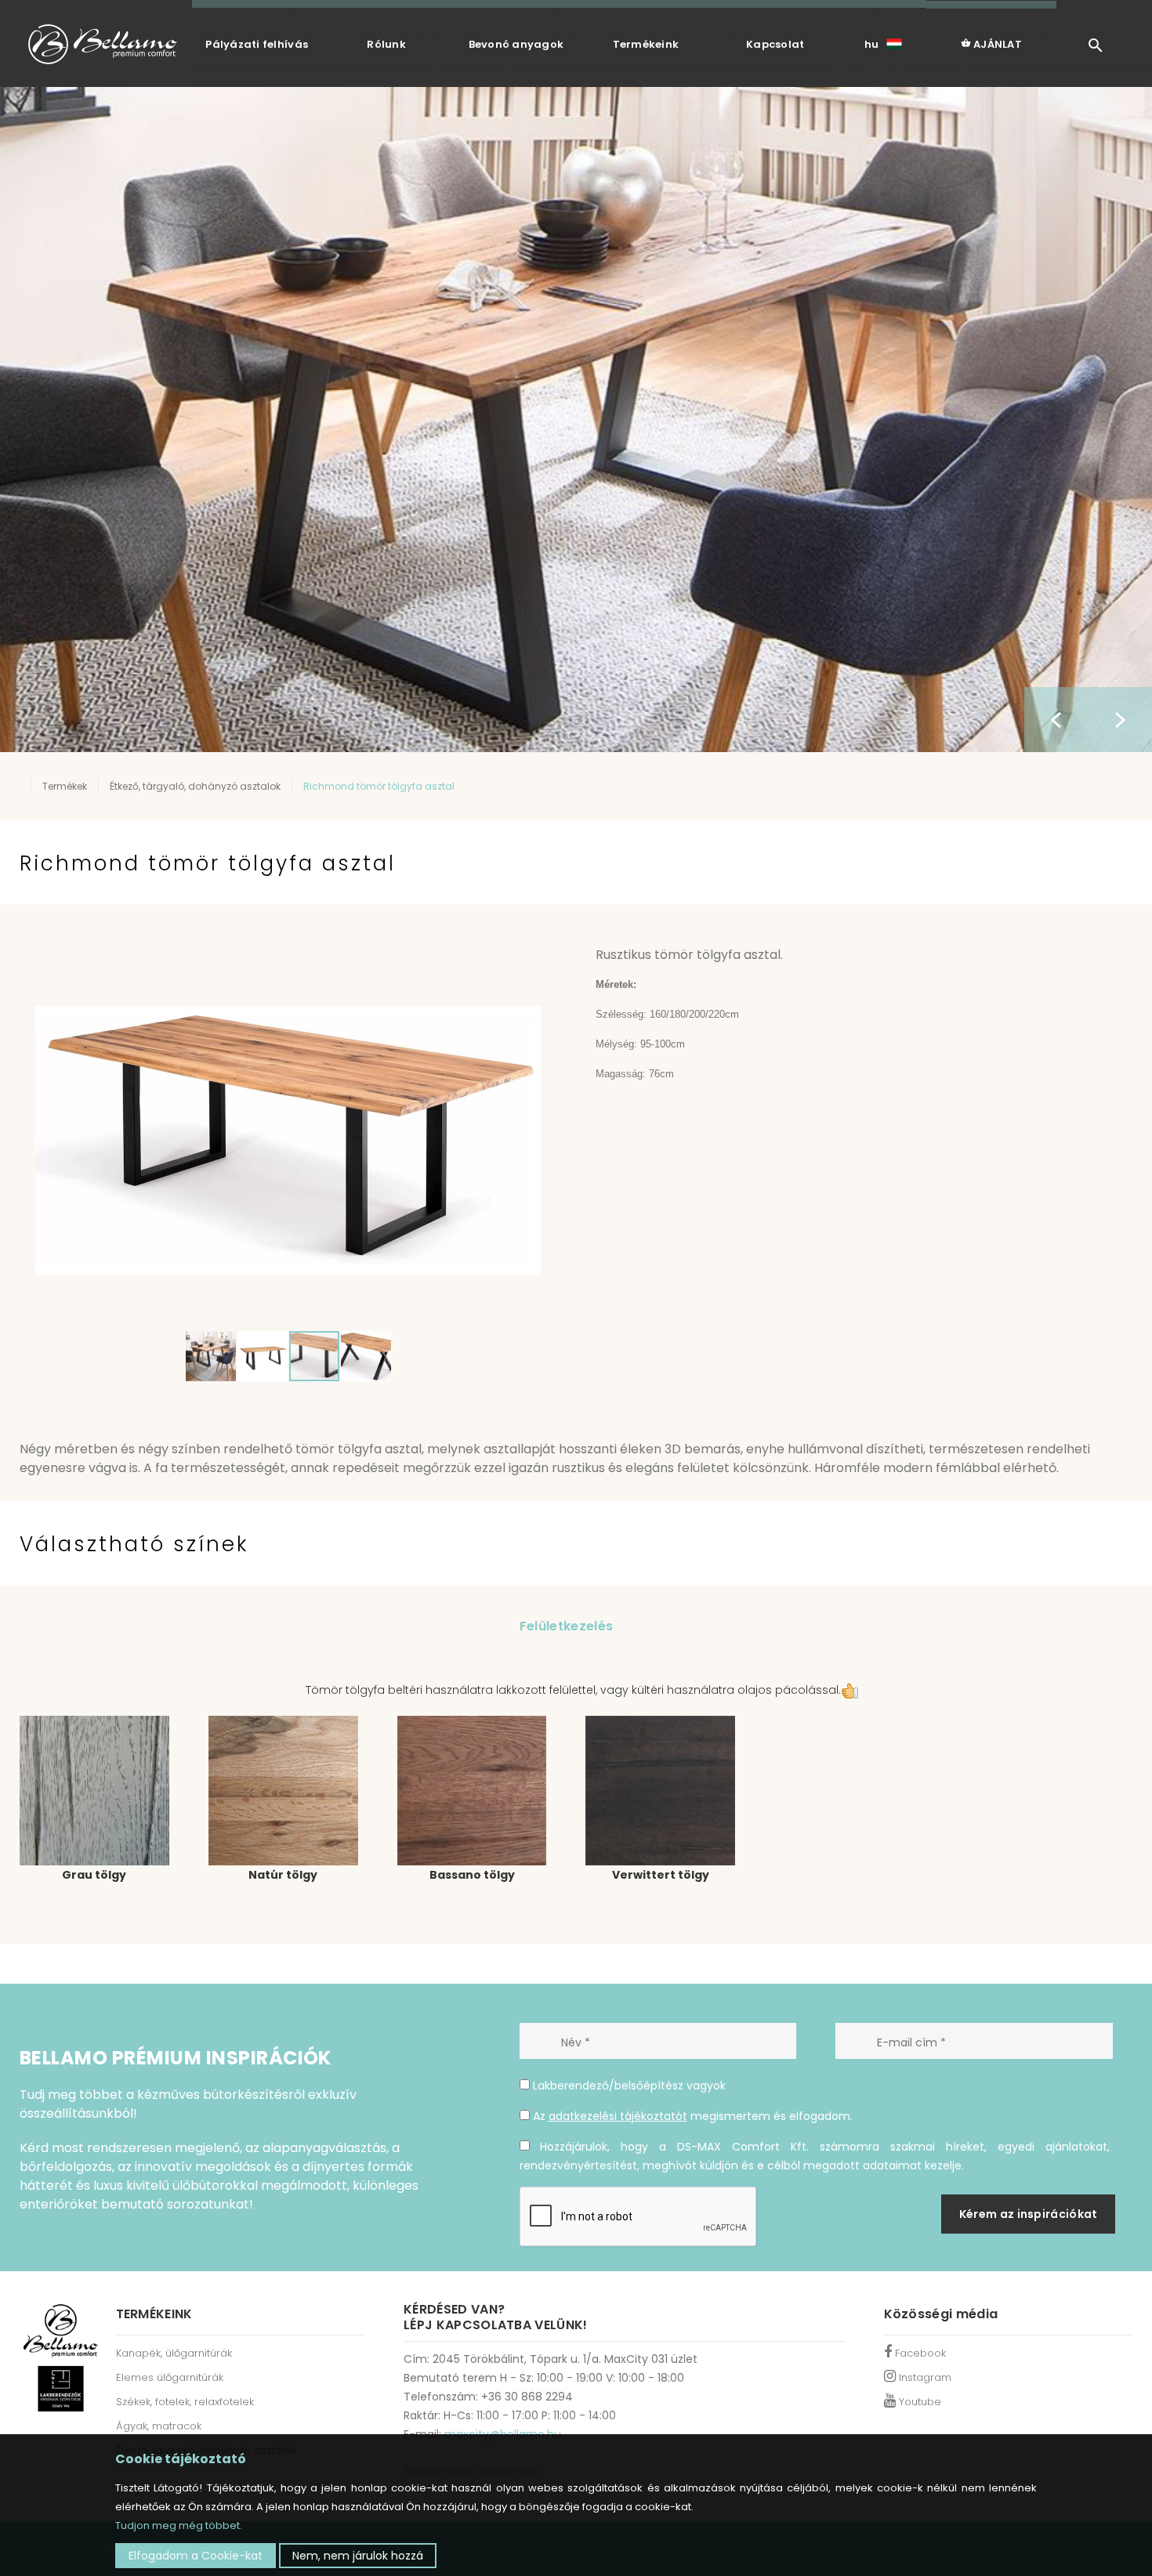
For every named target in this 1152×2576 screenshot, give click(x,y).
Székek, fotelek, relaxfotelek (185, 2402)
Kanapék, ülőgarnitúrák (174, 2353)
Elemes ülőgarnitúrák (170, 2377)
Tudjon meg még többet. (179, 2525)
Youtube (918, 2402)
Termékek (65, 786)
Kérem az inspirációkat (1029, 2214)
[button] (527, 965)
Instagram (924, 2377)
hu (872, 44)
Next (1120, 720)
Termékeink (646, 44)
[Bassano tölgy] (472, 1790)
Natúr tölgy (283, 1875)
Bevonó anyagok (516, 44)
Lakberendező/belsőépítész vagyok (628, 2086)
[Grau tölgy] (94, 1790)
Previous (1056, 720)
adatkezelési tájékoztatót (618, 2116)
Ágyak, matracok (159, 2426)
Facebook (919, 2353)
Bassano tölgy (472, 1875)
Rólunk (386, 44)
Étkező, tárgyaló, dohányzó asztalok (195, 786)
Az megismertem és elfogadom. (691, 2116)
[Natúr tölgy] (283, 1790)
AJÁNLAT (996, 44)
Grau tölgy (94, 1875)
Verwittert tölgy (661, 1875)
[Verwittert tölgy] (660, 1790)
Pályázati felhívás (257, 44)
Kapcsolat (775, 44)
